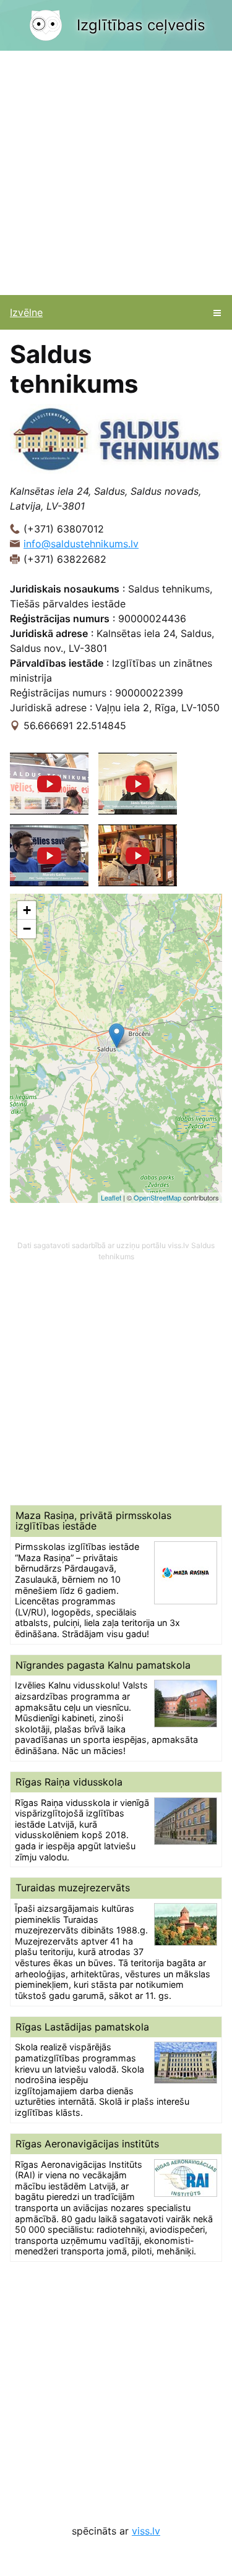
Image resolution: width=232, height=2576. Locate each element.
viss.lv (146, 2531)
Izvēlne (26, 312)
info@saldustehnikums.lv (81, 544)
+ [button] (27, 910)
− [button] (27, 929)
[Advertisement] (116, 173)
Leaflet (111, 1197)
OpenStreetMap (157, 1197)
